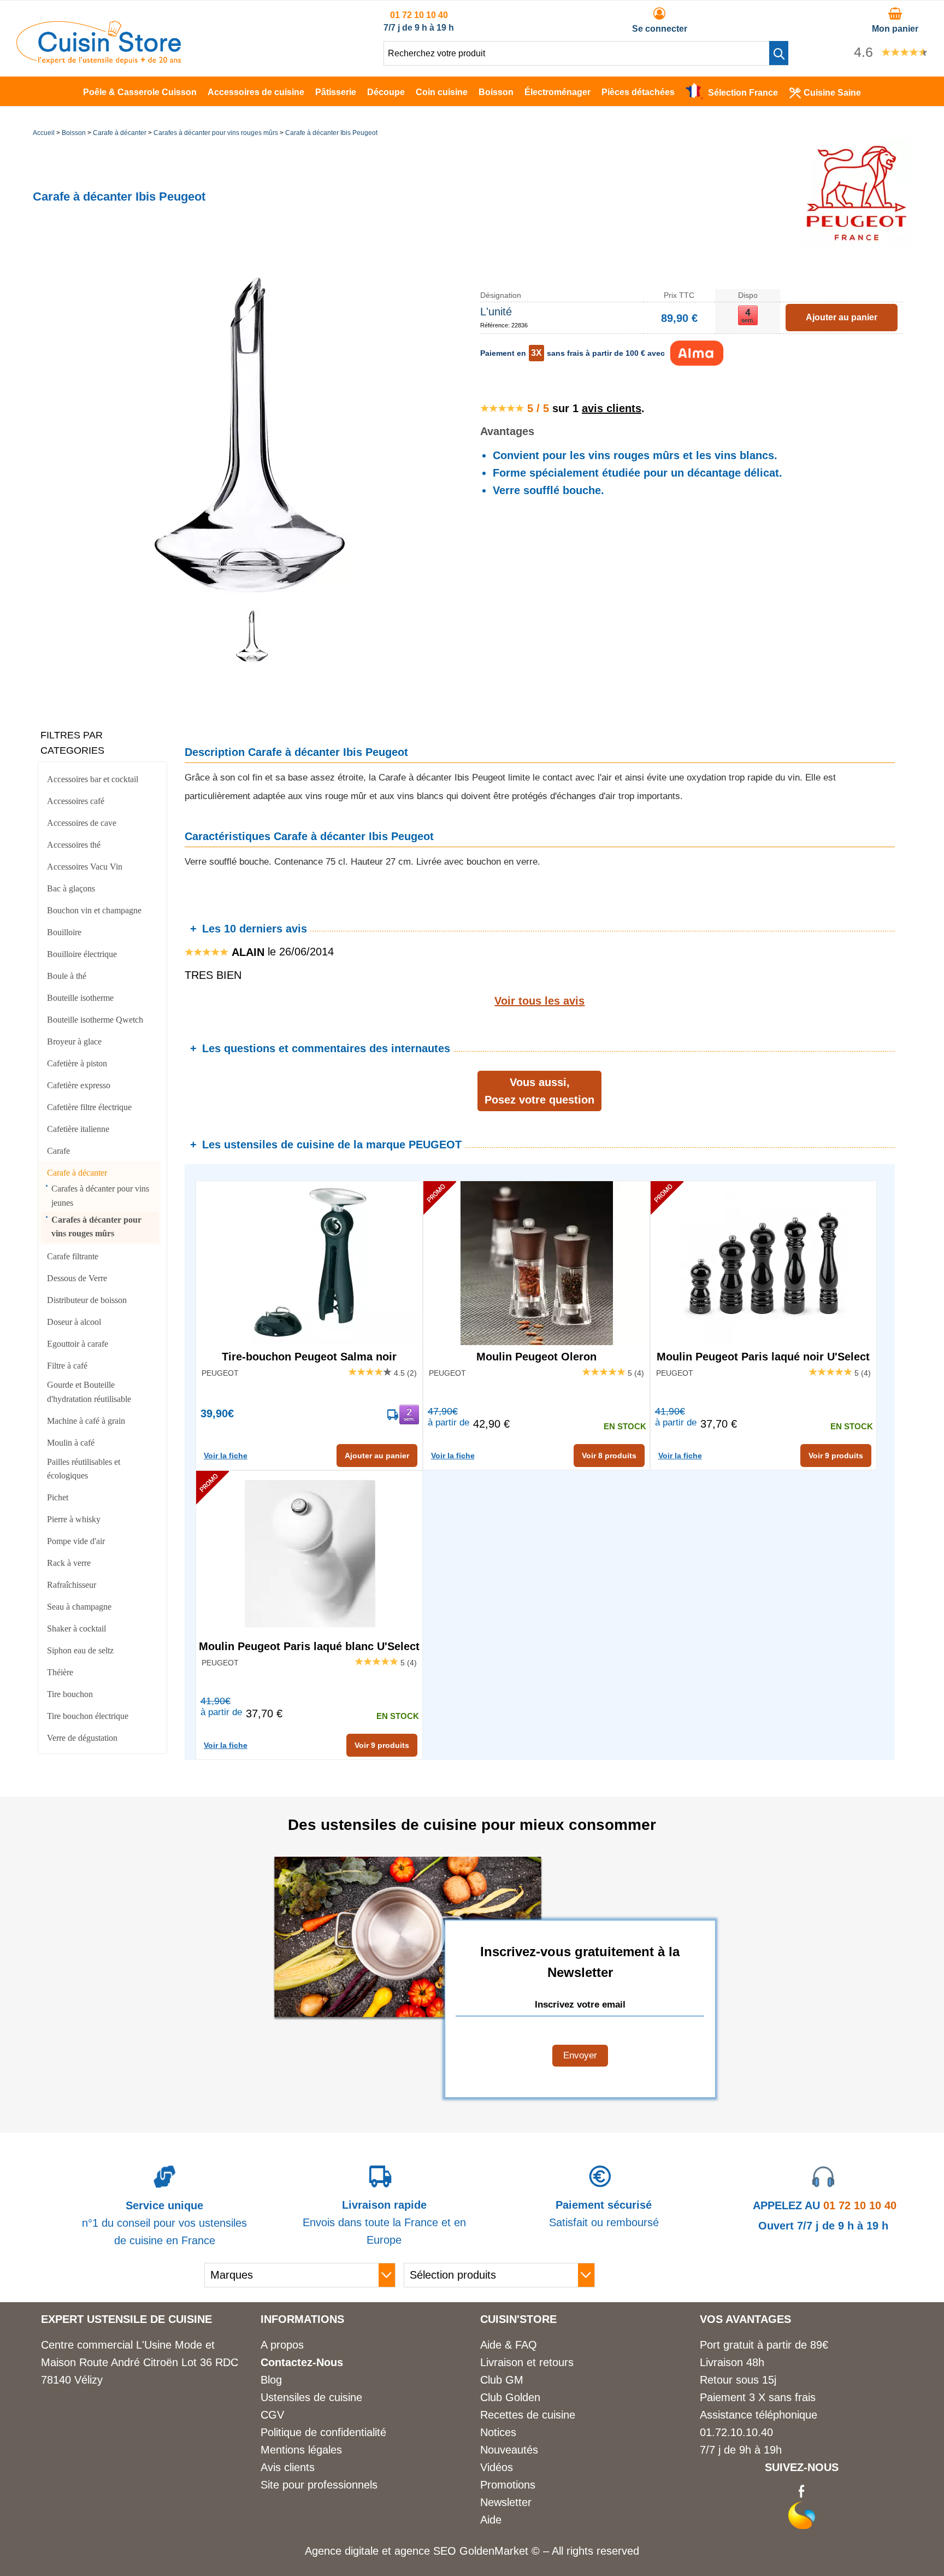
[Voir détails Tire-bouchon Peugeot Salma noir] (309, 1263)
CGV (272, 2415)
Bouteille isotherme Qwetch (95, 1020)
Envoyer (580, 2055)
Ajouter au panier (377, 1456)
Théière (60, 1672)
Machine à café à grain (86, 1421)
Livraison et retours (527, 2362)
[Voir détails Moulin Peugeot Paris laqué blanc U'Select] (309, 1553)
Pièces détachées (638, 92)
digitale (362, 2551)
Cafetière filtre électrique (89, 1107)
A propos (282, 2345)
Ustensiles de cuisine (311, 2397)
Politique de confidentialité (323, 2432)
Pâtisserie (336, 92)
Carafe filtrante (73, 1256)
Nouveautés (509, 2450)
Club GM (502, 2380)
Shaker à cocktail (76, 1629)
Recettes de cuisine (528, 2415)
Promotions (508, 2485)
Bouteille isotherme (80, 998)
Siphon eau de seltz (80, 1650)
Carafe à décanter (120, 133)
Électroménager (557, 92)
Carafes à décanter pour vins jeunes (100, 1196)
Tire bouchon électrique (88, 1716)
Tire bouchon (70, 1694)
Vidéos (497, 2467)
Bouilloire (64, 932)
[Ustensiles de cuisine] (99, 61)
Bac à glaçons (71, 888)
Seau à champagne (79, 1607)
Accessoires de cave (82, 823)
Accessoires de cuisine (256, 92)
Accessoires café (76, 801)
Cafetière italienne (78, 1129)
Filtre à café (67, 1366)
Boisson (496, 92)
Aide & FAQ (509, 2345)
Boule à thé (67, 976)
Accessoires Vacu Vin (85, 867)
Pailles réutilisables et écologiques (84, 1469)
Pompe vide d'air (76, 1541)
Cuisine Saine (832, 93)
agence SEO (427, 2551)
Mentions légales (301, 2450)
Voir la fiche (226, 1456)
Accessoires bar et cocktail (93, 779)
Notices (498, 2432)
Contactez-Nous (302, 2362)
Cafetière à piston (77, 1063)
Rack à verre (69, 1563)
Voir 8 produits (609, 1456)
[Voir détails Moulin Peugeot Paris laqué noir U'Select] (764, 1263)
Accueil (44, 133)
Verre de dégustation (82, 1738)
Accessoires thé (74, 845)
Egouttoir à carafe (78, 1344)
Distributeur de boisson (87, 1300)
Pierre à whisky (74, 1519)
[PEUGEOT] (857, 244)
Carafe (58, 1151)
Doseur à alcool (74, 1322)
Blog (271, 2380)
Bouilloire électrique (82, 954)
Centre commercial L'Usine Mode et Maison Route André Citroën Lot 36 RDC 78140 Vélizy (140, 2362)
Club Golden (510, 2397)
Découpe (386, 92)
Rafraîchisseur (72, 1585)
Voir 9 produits (836, 1456)
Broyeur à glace (74, 1041)
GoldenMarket (495, 2551)
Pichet (58, 1497)
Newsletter (506, 2502)
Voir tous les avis (539, 1001)
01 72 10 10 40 (419, 15)
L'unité (496, 312)
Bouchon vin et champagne (94, 910)
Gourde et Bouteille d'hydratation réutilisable (89, 1392)
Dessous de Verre (77, 1278)
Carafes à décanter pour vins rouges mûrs (216, 133)
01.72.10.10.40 (736, 2432)
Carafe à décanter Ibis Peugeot (331, 133)
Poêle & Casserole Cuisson (140, 92)
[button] (779, 53)
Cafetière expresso (79, 1085)
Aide (491, 2520)
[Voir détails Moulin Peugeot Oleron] (536, 1263)
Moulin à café (71, 1443)
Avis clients (288, 2467)
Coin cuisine (442, 92)
